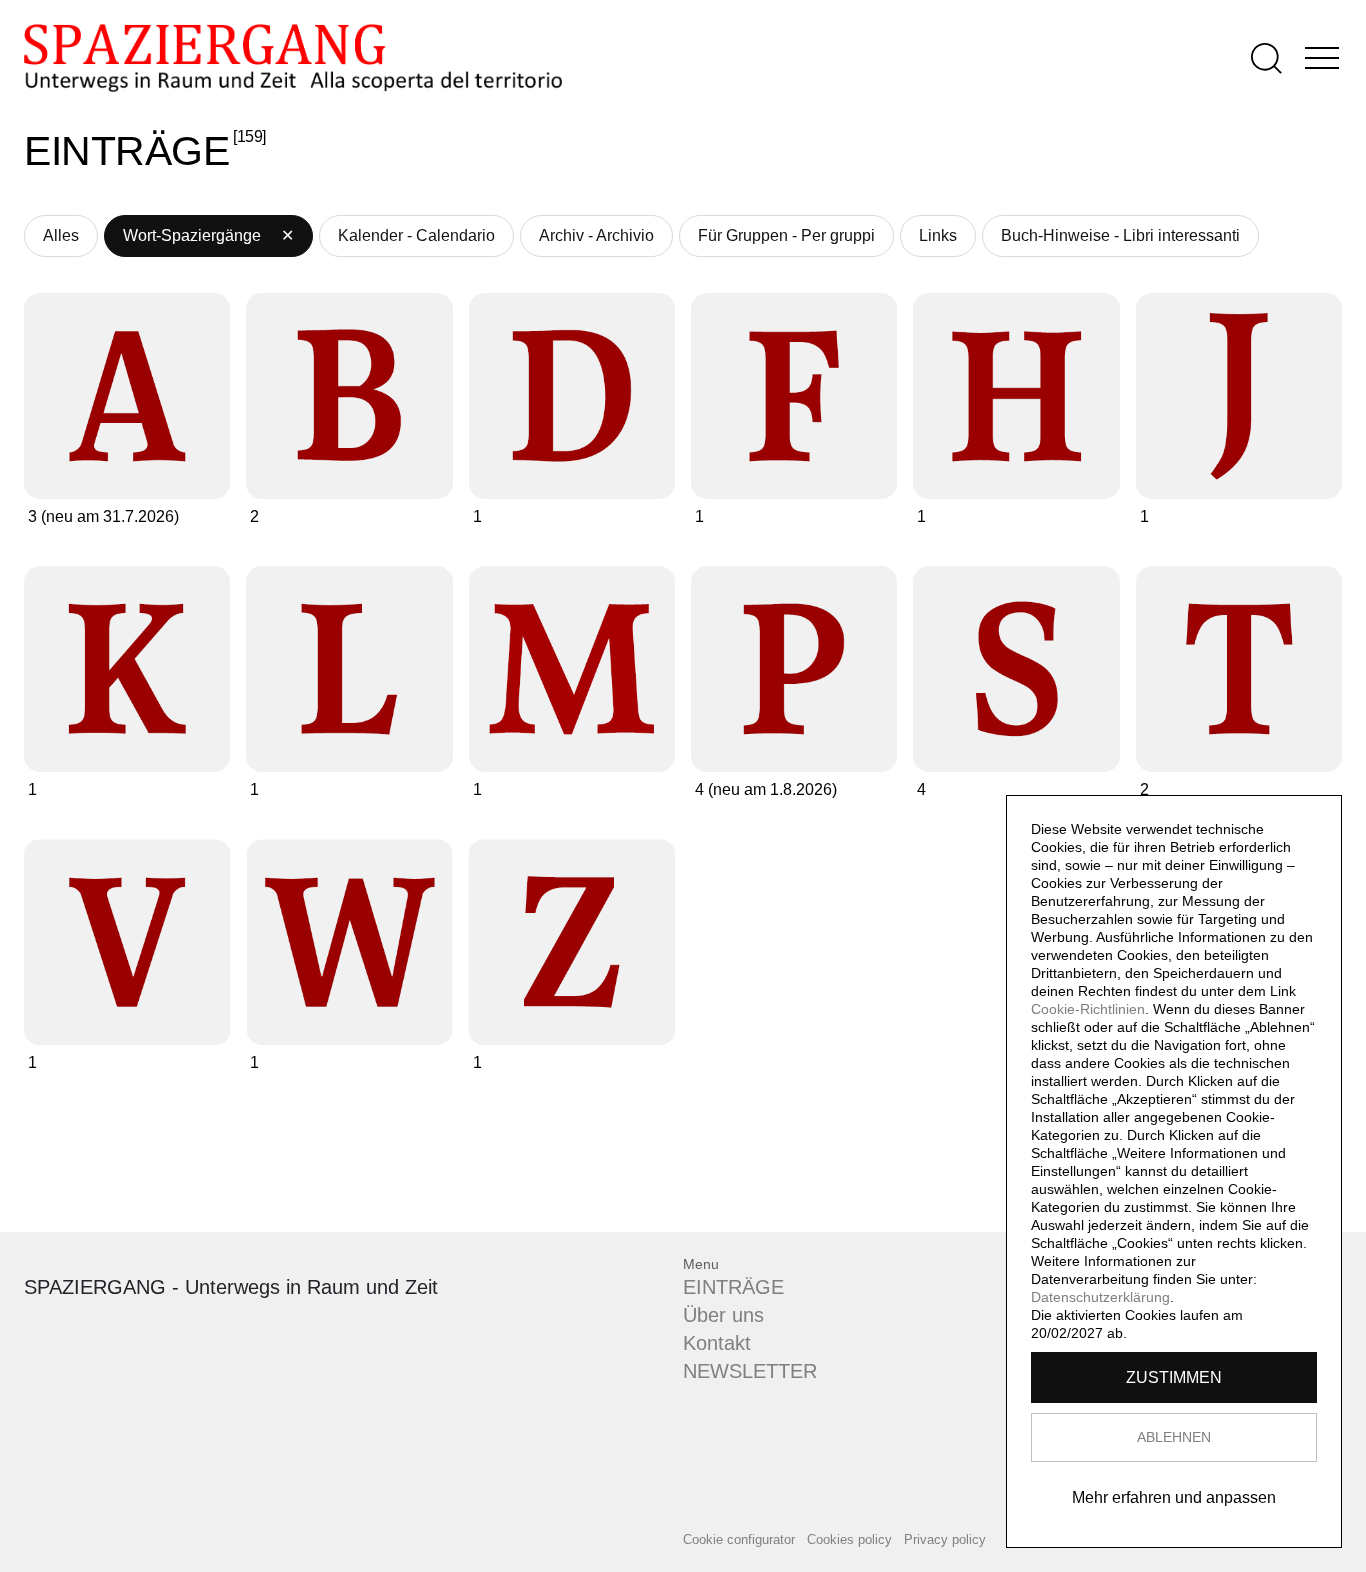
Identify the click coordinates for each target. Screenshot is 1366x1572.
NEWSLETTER (750, 1371)
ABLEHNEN (1174, 1437)
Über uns (723, 1315)
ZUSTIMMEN (1174, 1377)
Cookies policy (849, 1539)
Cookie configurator (739, 1539)
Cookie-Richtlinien (1088, 1009)
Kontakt (717, 1343)
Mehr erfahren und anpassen (1174, 1497)
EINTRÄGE (733, 1287)
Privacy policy (945, 1539)
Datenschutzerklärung (1100, 1297)
